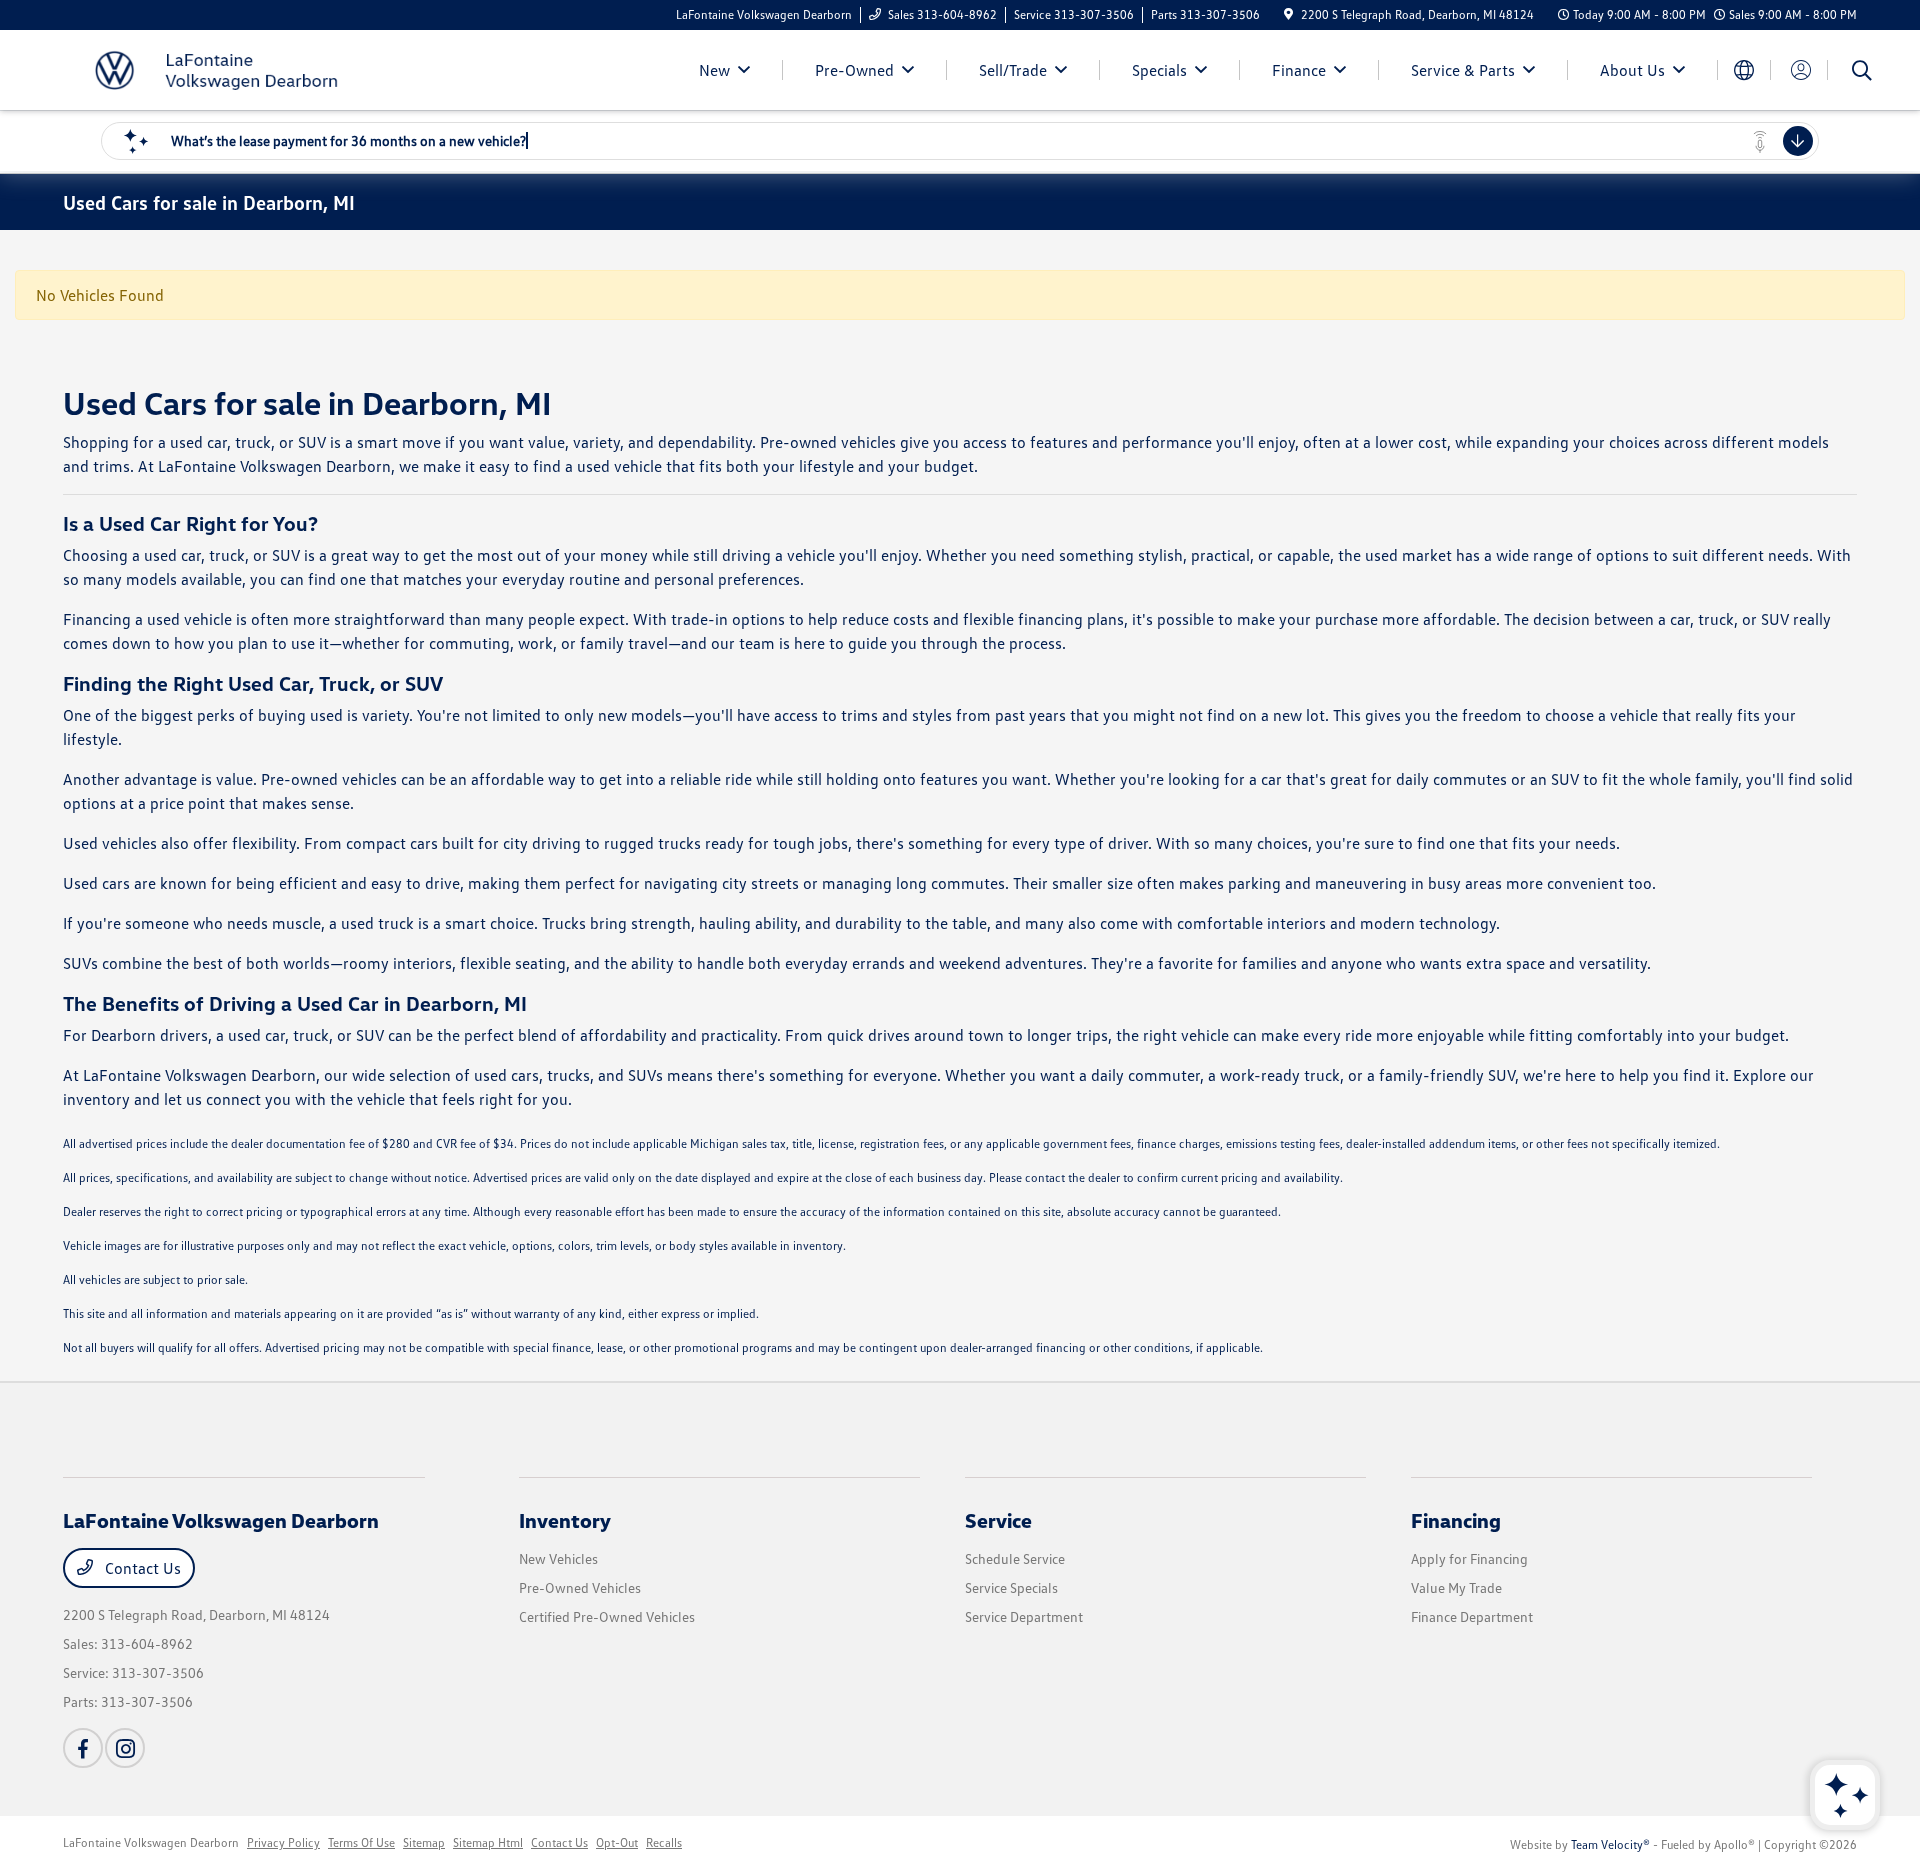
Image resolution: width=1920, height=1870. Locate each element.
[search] (1862, 72)
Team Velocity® (1610, 1844)
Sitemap (424, 1842)
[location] (1288, 14)
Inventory (565, 1520)
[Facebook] (83, 1748)
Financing (1456, 1520)
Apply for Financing (1469, 1558)
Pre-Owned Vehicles (580, 1587)
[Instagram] (125, 1748)
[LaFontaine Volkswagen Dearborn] (235, 68)
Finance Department (1472, 1616)
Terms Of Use (361, 1842)
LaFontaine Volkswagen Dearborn (151, 1842)
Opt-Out (617, 1842)
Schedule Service (1015, 1558)
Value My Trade (1456, 1587)
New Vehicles (558, 1558)
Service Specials (1011, 1587)
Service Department (1024, 1616)
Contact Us (141, 1568)
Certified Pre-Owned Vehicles (607, 1616)
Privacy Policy (283, 1842)
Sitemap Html (488, 1842)
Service (998, 1520)
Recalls (664, 1842)
